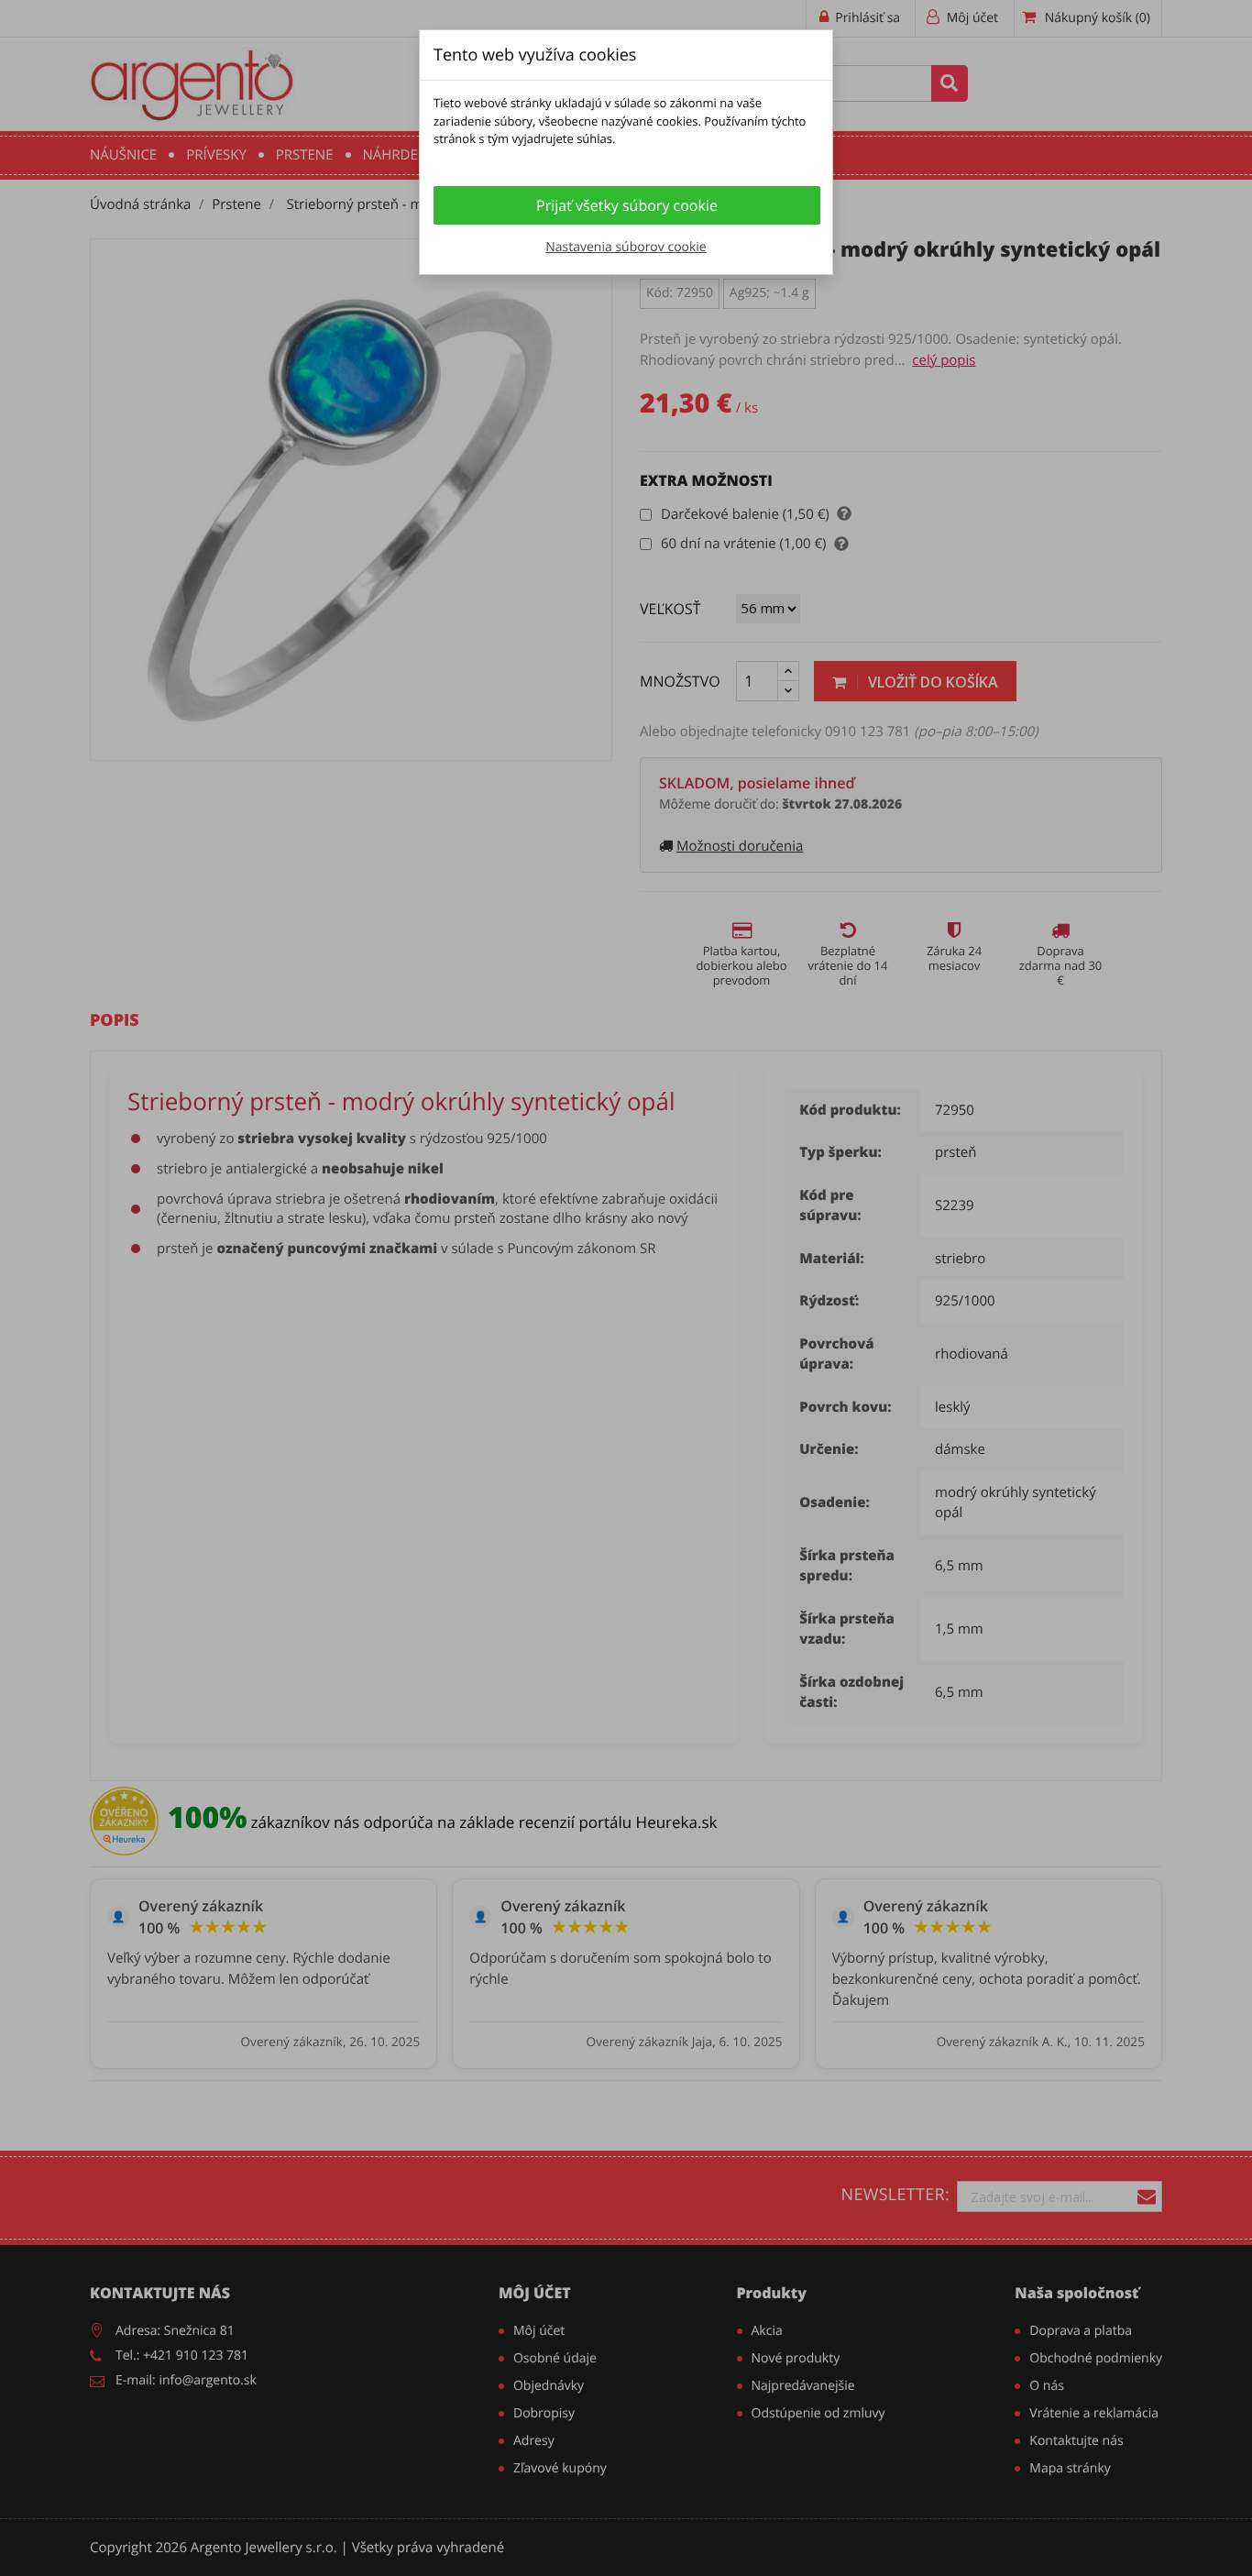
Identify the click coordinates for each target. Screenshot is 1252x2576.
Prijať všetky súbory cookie (627, 205)
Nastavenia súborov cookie (626, 247)
